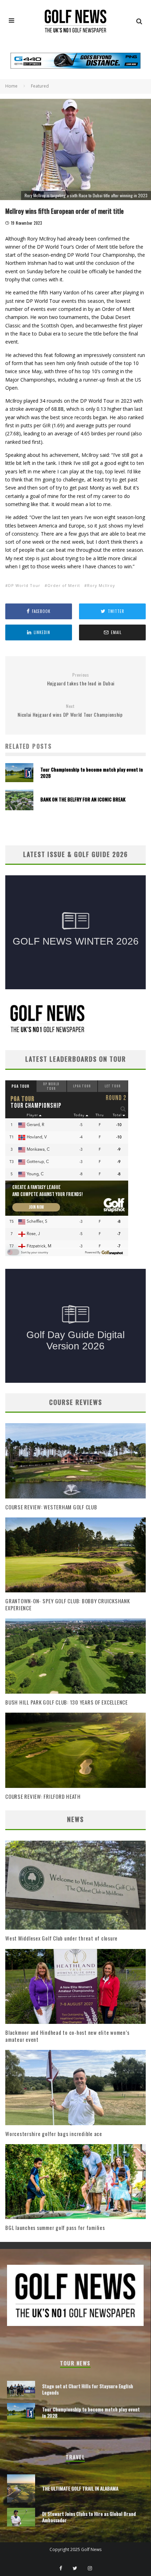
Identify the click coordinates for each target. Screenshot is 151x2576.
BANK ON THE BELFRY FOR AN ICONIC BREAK (83, 799)
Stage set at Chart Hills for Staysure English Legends (88, 2389)
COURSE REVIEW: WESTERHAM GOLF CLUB (51, 1507)
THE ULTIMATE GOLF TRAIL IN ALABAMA (80, 2488)
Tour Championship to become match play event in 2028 (92, 772)
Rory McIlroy (101, 585)
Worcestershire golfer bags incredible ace (54, 2134)
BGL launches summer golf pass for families (55, 2227)
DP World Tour (24, 585)
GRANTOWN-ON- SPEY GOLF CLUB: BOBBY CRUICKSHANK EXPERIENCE (68, 1604)
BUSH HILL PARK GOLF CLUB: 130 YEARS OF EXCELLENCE (67, 1702)
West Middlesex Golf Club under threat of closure (61, 1938)
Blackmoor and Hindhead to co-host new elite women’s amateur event (67, 2036)
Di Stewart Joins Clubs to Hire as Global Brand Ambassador (89, 2517)
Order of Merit (64, 585)
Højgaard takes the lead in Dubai (81, 680)
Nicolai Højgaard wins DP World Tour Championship (70, 711)
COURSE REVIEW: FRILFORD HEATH (43, 1796)
